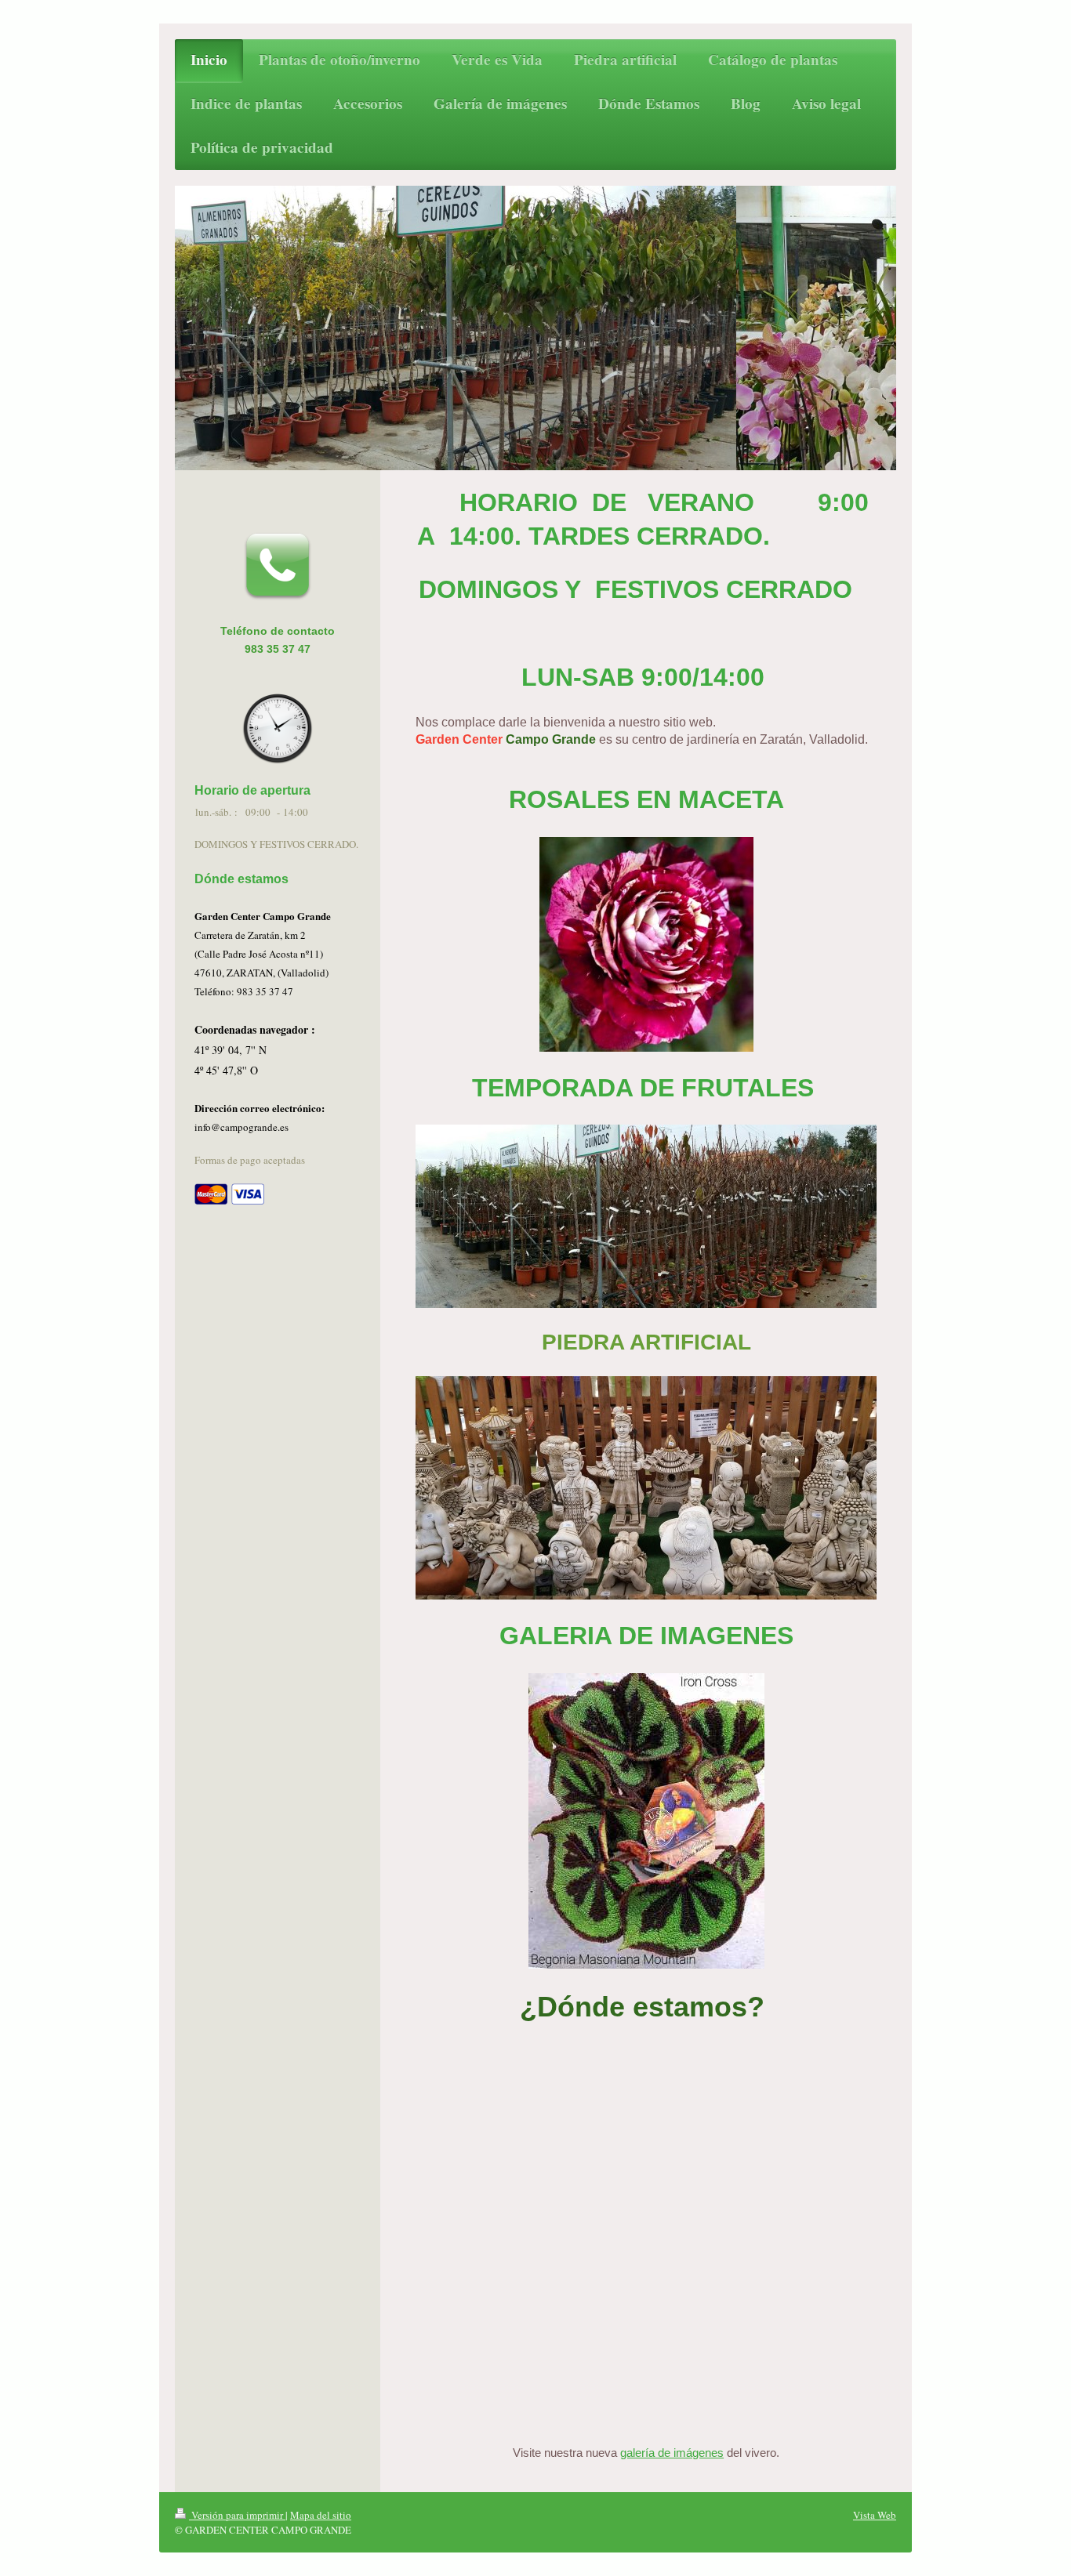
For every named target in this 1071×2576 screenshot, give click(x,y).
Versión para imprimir (237, 2515)
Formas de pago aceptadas (250, 1160)
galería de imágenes (672, 2453)
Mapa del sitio (321, 2515)
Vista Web (875, 2515)
